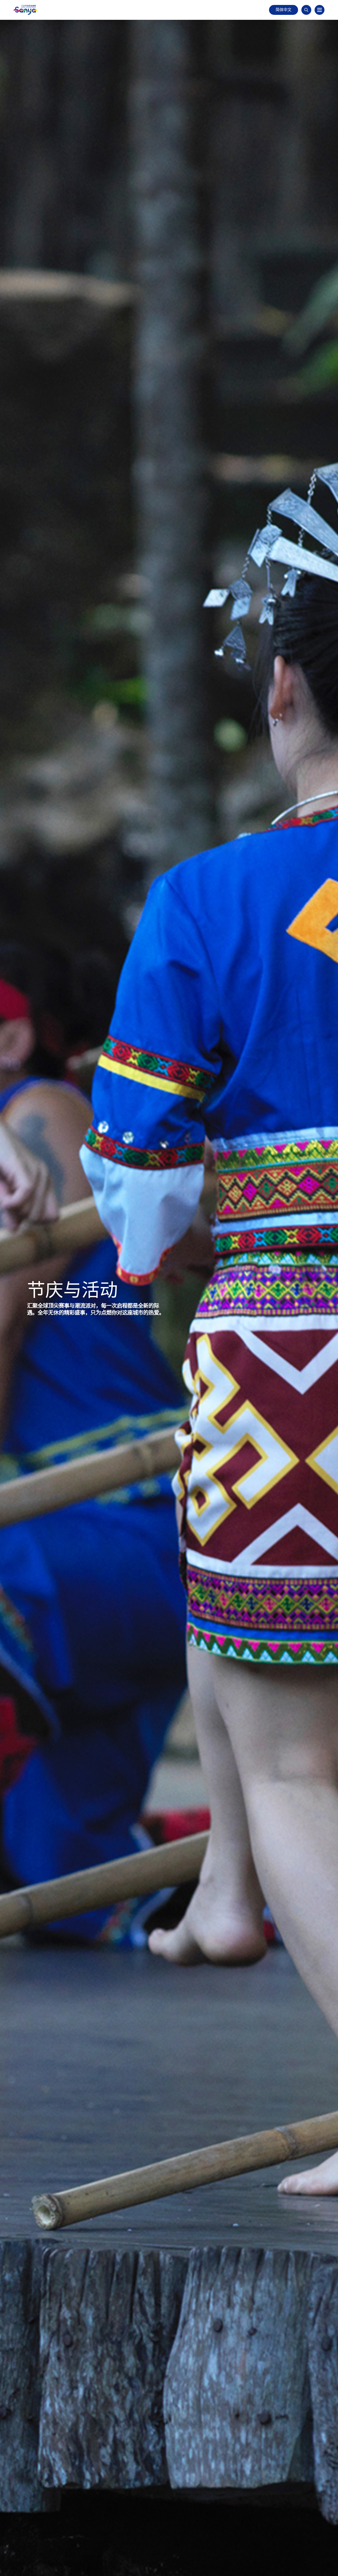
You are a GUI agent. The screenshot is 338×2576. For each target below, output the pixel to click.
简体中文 (284, 10)
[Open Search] (306, 10)
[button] (320, 10)
